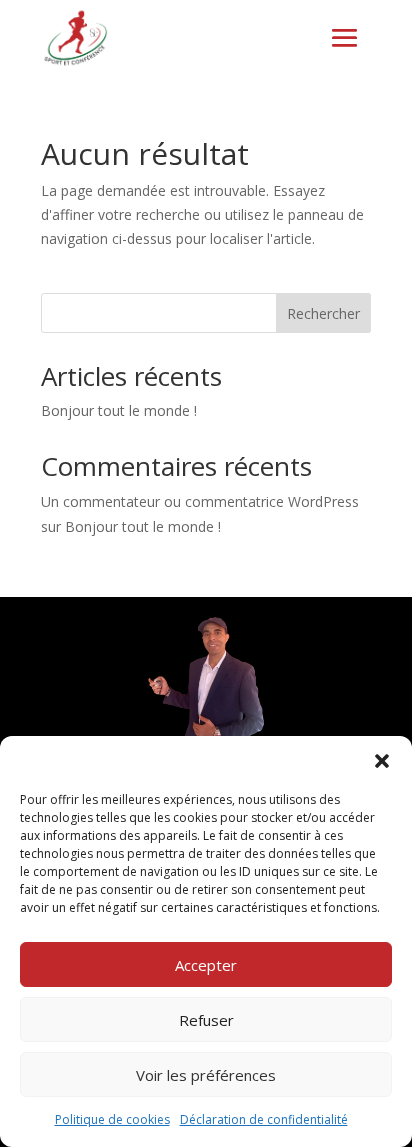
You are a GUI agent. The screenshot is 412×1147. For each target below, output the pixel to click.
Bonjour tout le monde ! (119, 410)
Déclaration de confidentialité (264, 1119)
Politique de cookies (112, 1119)
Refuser (206, 1020)
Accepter (206, 965)
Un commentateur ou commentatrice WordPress (200, 501)
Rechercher (323, 313)
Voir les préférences (206, 1075)
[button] (382, 761)
